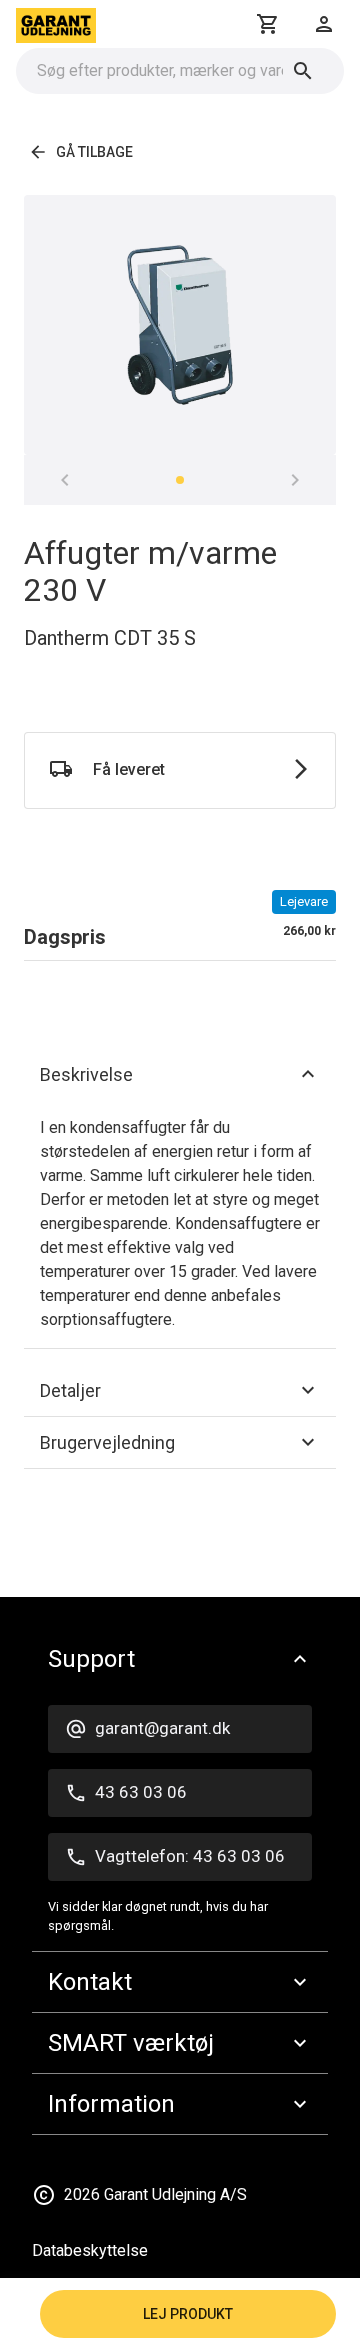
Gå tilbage (94, 152)
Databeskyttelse (90, 2250)
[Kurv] (268, 24)
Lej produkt (188, 2314)
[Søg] (303, 71)
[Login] (324, 24)
